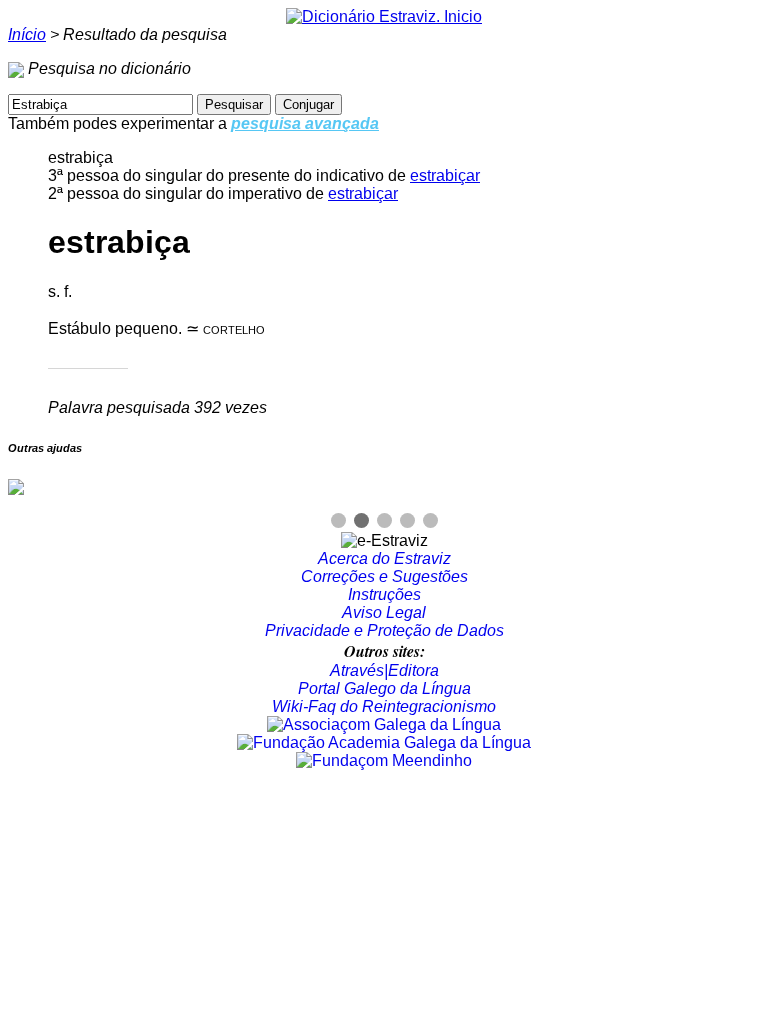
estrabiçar (445, 175)
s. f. (60, 291)
